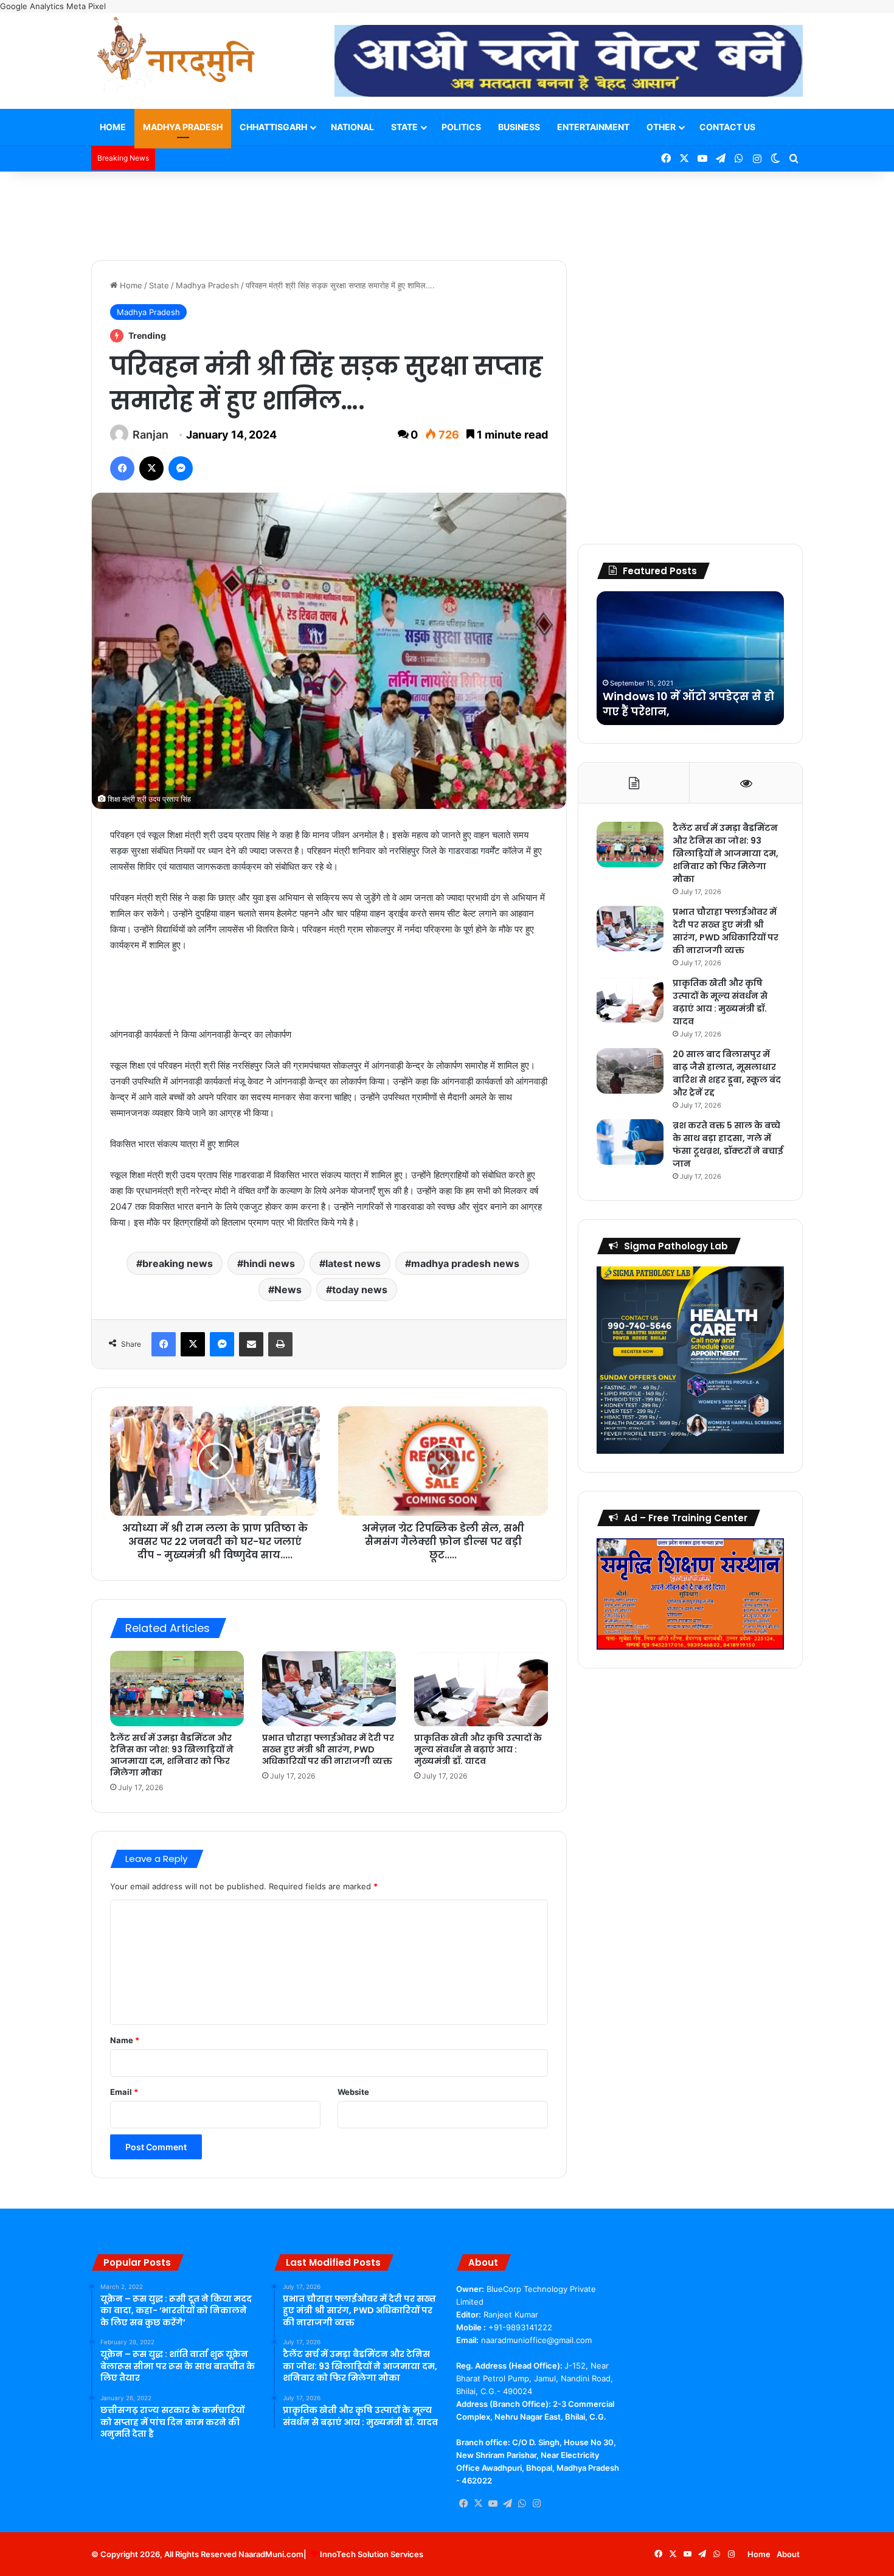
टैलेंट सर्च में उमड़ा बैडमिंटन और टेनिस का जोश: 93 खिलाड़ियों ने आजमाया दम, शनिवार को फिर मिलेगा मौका (172, 1755)
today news (360, 1290)
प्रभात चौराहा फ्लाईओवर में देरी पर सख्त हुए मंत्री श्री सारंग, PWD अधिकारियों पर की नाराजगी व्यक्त (328, 1749)
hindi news (269, 1263)
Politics (461, 127)
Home (113, 127)
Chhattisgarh (273, 127)
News (288, 1290)
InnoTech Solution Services (372, 2554)
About (788, 2554)
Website (353, 2092)
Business (519, 127)
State (404, 127)
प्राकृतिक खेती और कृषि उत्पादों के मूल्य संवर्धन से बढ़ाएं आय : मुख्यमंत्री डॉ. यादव (478, 1749)
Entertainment (593, 127)
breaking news (178, 1263)
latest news (353, 1263)
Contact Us (727, 127)
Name (125, 2040)
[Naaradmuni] (176, 57)
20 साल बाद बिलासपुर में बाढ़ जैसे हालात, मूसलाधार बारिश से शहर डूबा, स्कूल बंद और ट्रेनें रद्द (727, 1073)
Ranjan (151, 435)
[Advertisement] (447, 211)
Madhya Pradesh (183, 127)
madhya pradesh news (465, 1263)
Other (661, 127)
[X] (478, 2504)
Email (124, 2092)
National (352, 127)
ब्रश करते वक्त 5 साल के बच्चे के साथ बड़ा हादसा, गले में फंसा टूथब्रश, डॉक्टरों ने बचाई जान (728, 1144)
